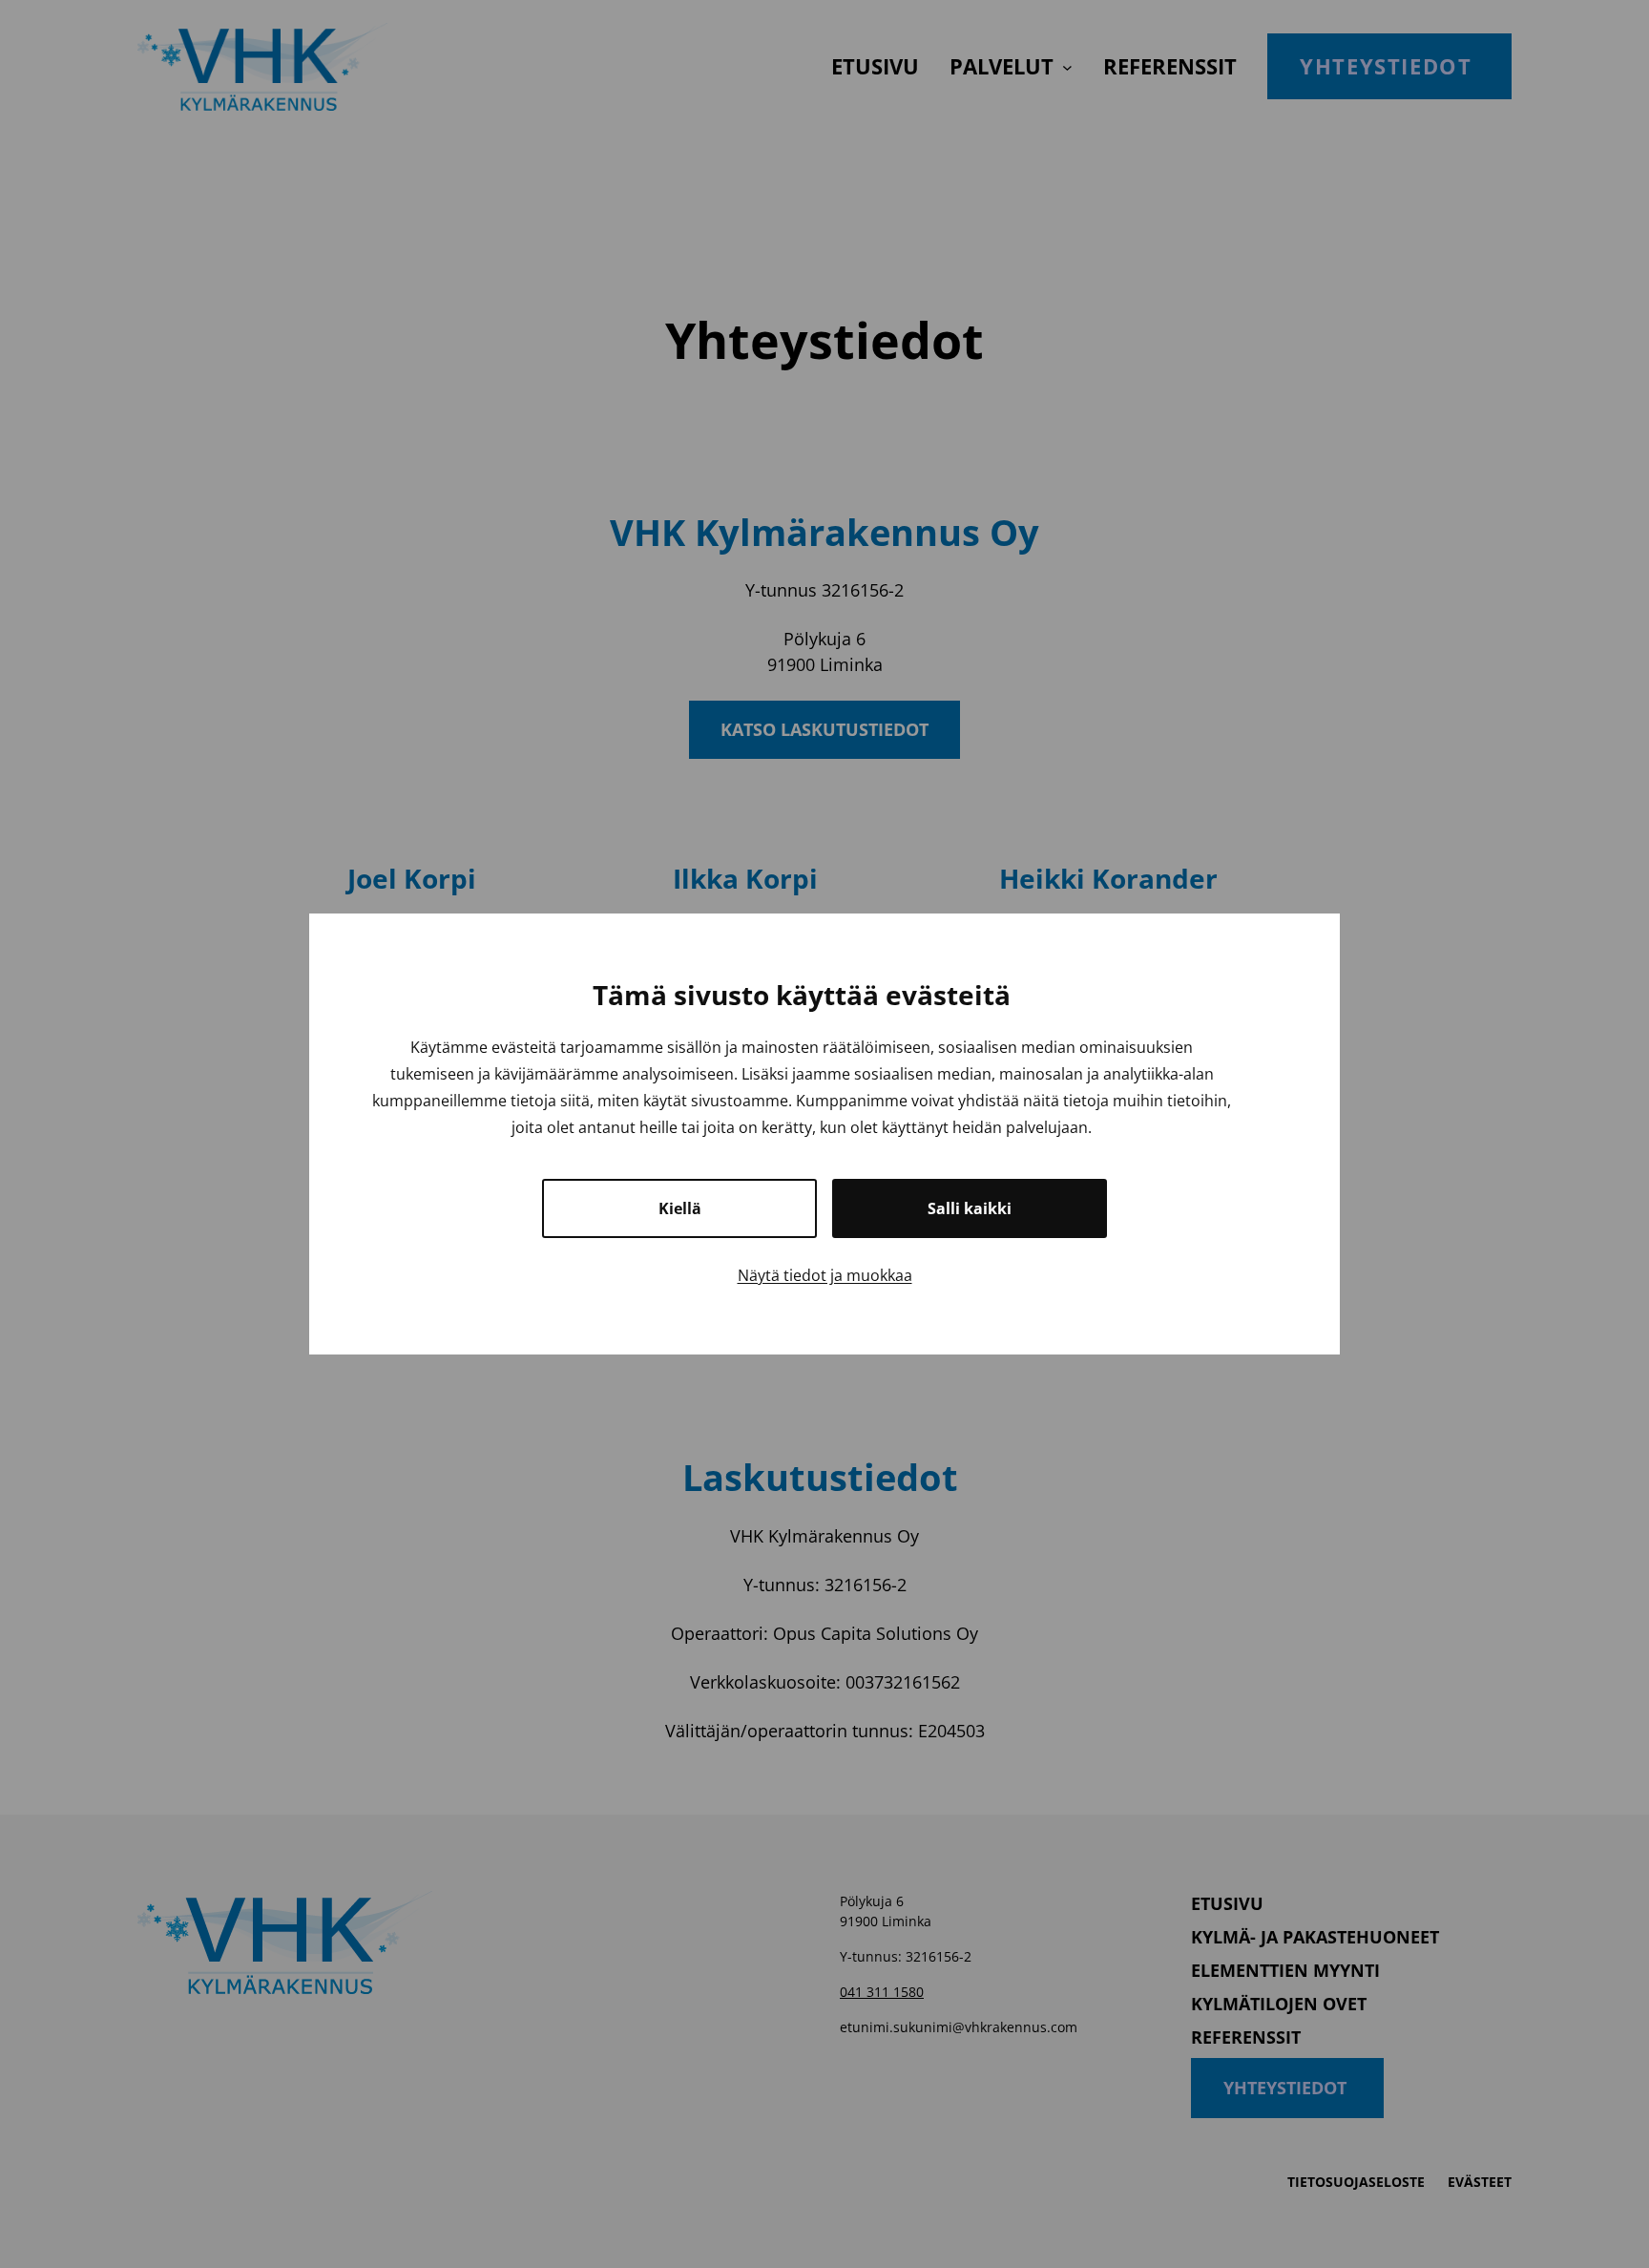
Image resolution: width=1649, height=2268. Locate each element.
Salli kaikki (970, 1208)
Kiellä (680, 1208)
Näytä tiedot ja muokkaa (825, 1275)
